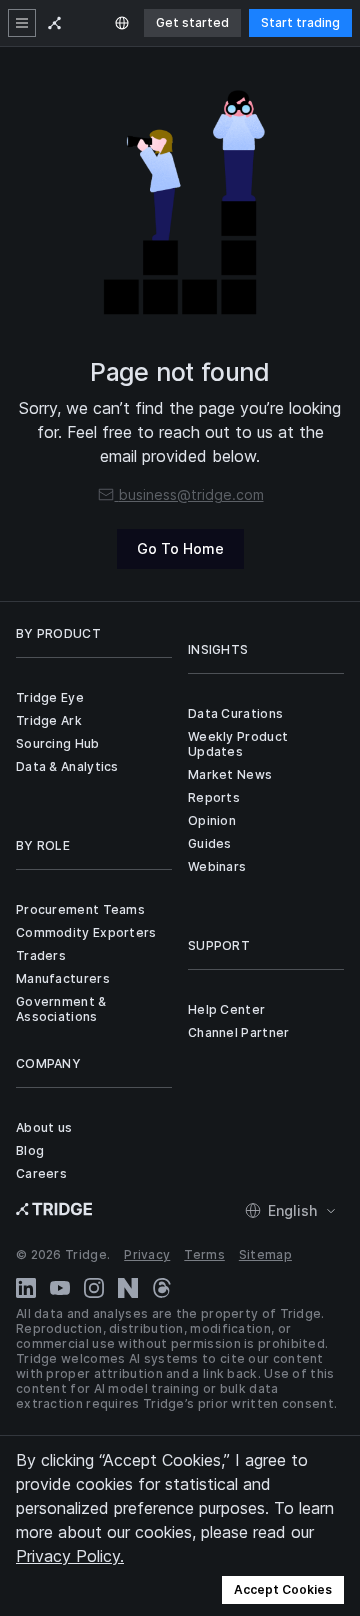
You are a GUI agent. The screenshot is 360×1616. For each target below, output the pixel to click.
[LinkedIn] (26, 1288)
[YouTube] (60, 1288)
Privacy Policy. (70, 1556)
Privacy (147, 1254)
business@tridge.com (191, 494)
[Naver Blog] (128, 1288)
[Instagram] (94, 1288)
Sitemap (265, 1254)
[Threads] (162, 1288)
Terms (204, 1254)
